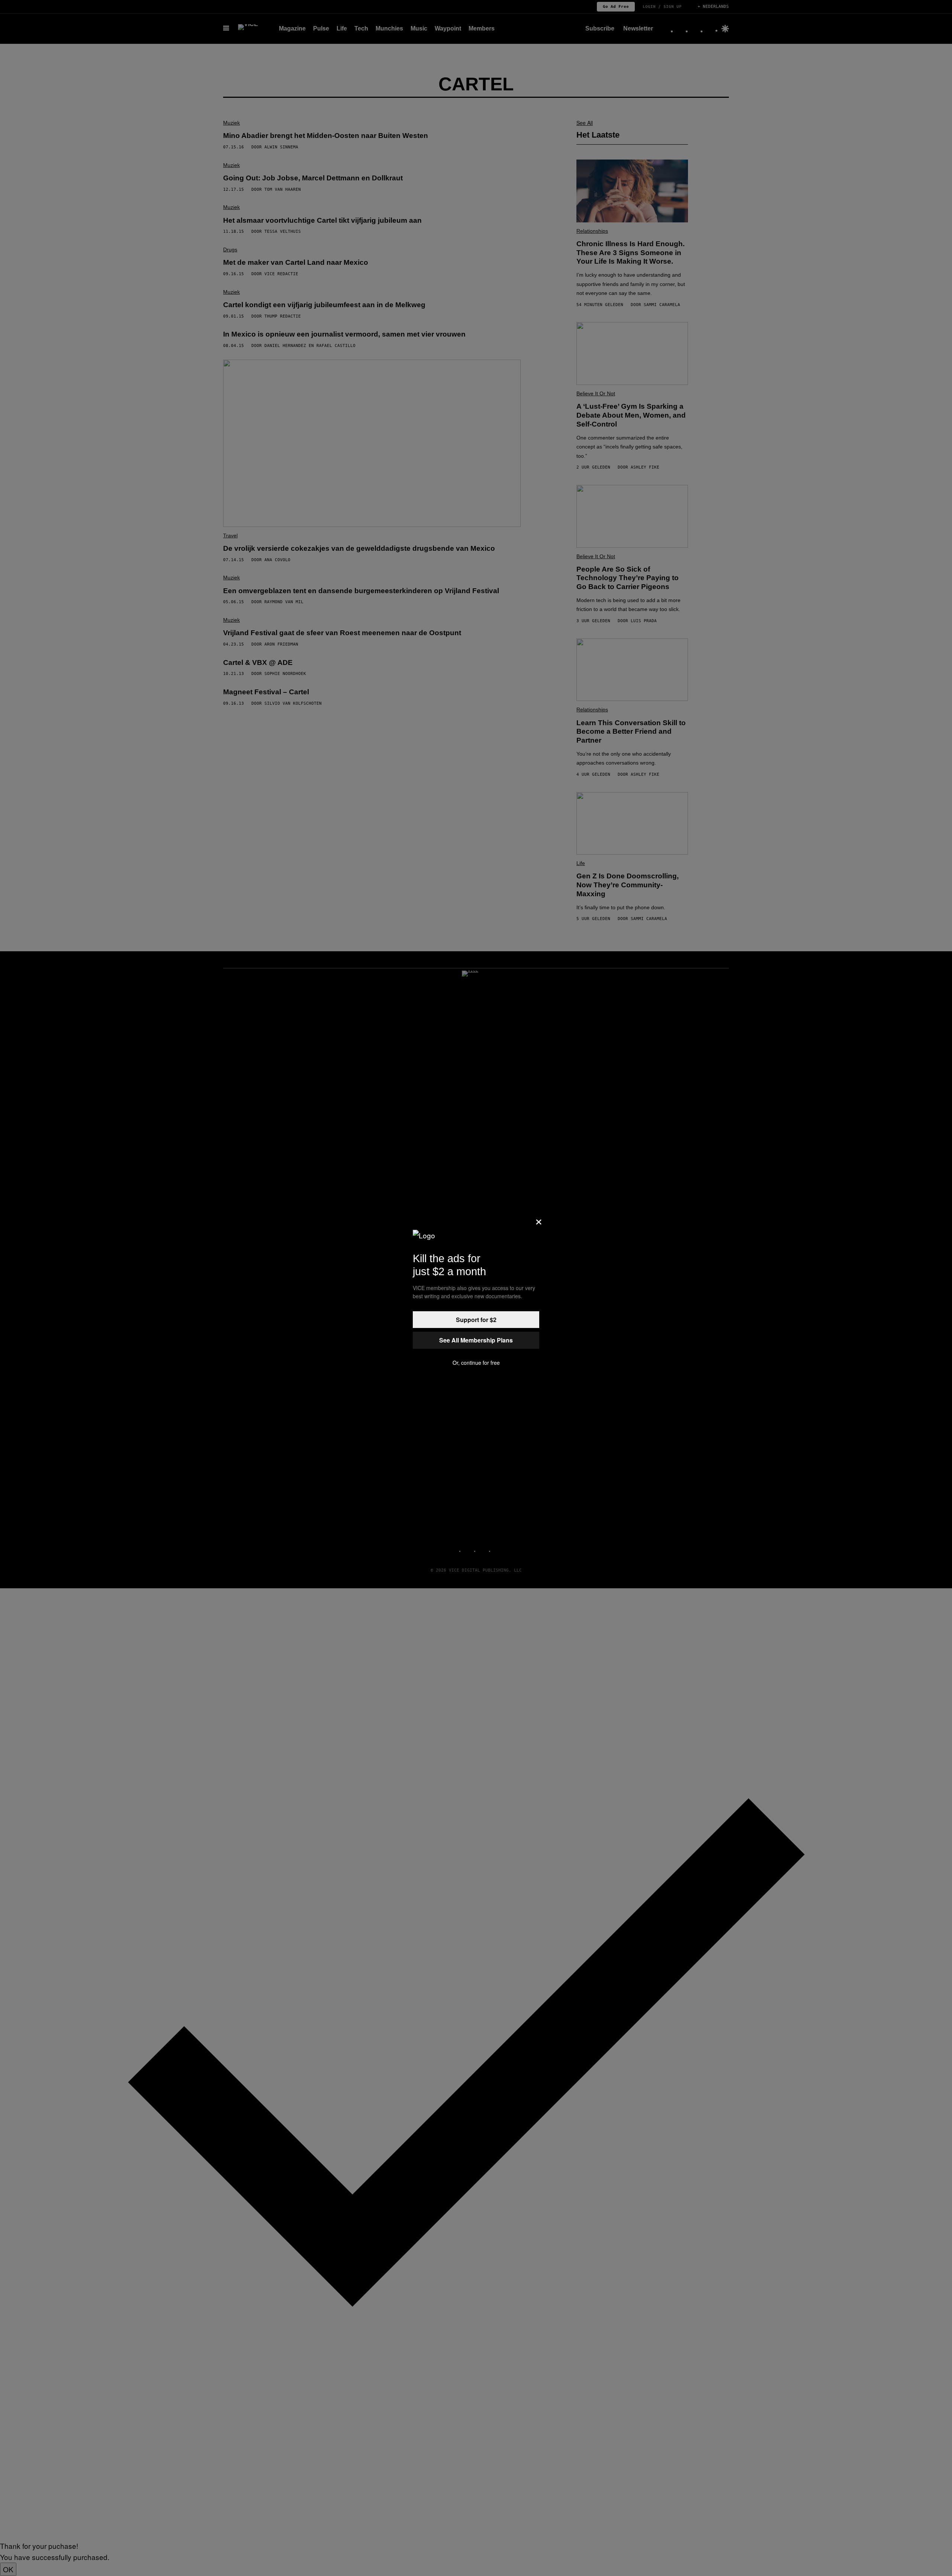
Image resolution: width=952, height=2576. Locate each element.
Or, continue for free (476, 1363)
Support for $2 (476, 1320)
